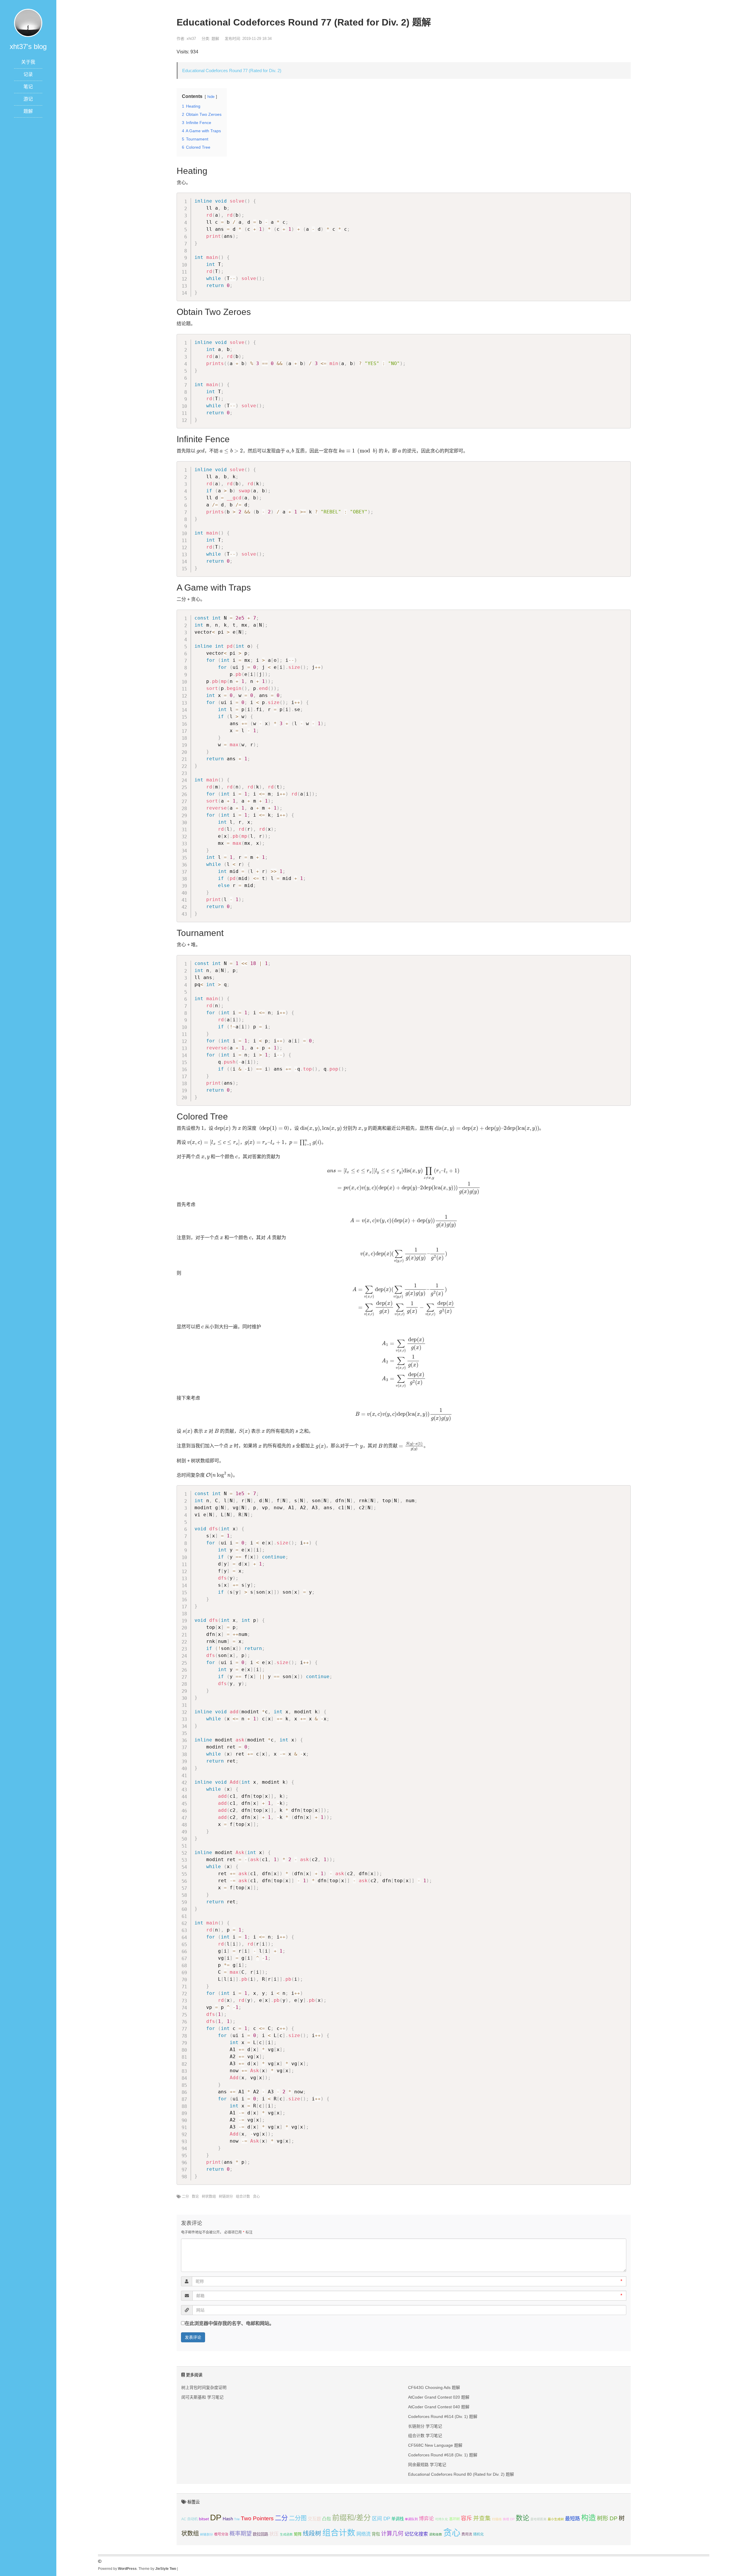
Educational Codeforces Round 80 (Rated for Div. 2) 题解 (461, 2474)
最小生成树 (556, 2519)
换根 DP (509, 2519)
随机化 (478, 2534)
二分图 (298, 2518)
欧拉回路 (261, 2534)
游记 (28, 99)
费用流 (467, 2534)
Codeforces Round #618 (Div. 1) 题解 (443, 2455)
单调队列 (411, 2519)
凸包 (327, 2519)
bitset (204, 2519)
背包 (376, 2534)
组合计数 (243, 2197)
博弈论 (426, 2519)
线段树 (312, 2533)
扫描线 (497, 2519)
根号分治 (221, 2534)
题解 (28, 111)
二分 (185, 2197)
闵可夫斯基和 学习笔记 (202, 2397)
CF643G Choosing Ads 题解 (434, 2387)
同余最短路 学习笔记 (427, 2465)
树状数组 (209, 2197)
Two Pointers (257, 2518)
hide (211, 97)
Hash (228, 2519)
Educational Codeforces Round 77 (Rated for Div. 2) (232, 71)
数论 (195, 2197)
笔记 (28, 87)
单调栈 (398, 2519)
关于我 (28, 62)
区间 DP (381, 2519)
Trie (237, 2519)
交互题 (314, 2519)
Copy (624, 198)
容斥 (466, 2518)
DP (216, 2517)
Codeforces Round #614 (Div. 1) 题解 (443, 2416)
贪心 (256, 2197)
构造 (588, 2518)
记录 (28, 74)
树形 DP (607, 2518)
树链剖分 (226, 2197)
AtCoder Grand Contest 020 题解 (439, 2397)
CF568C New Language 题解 (435, 2445)
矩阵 (298, 2534)
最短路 (572, 2519)
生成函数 (286, 2534)
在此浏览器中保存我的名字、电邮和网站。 (229, 2323)
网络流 (363, 2534)
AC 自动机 (190, 2519)
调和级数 (436, 2534)
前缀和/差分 (351, 2518)
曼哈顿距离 (538, 2519)
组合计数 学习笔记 (425, 2436)
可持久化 (442, 2519)
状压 (274, 2534)
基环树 (454, 2519)
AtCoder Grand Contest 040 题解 (439, 2407)
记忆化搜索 (416, 2534)
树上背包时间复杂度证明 (204, 2387)
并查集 (482, 2518)
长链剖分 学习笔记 (425, 2426)
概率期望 (241, 2534)
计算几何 (392, 2534)
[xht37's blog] (28, 22)
